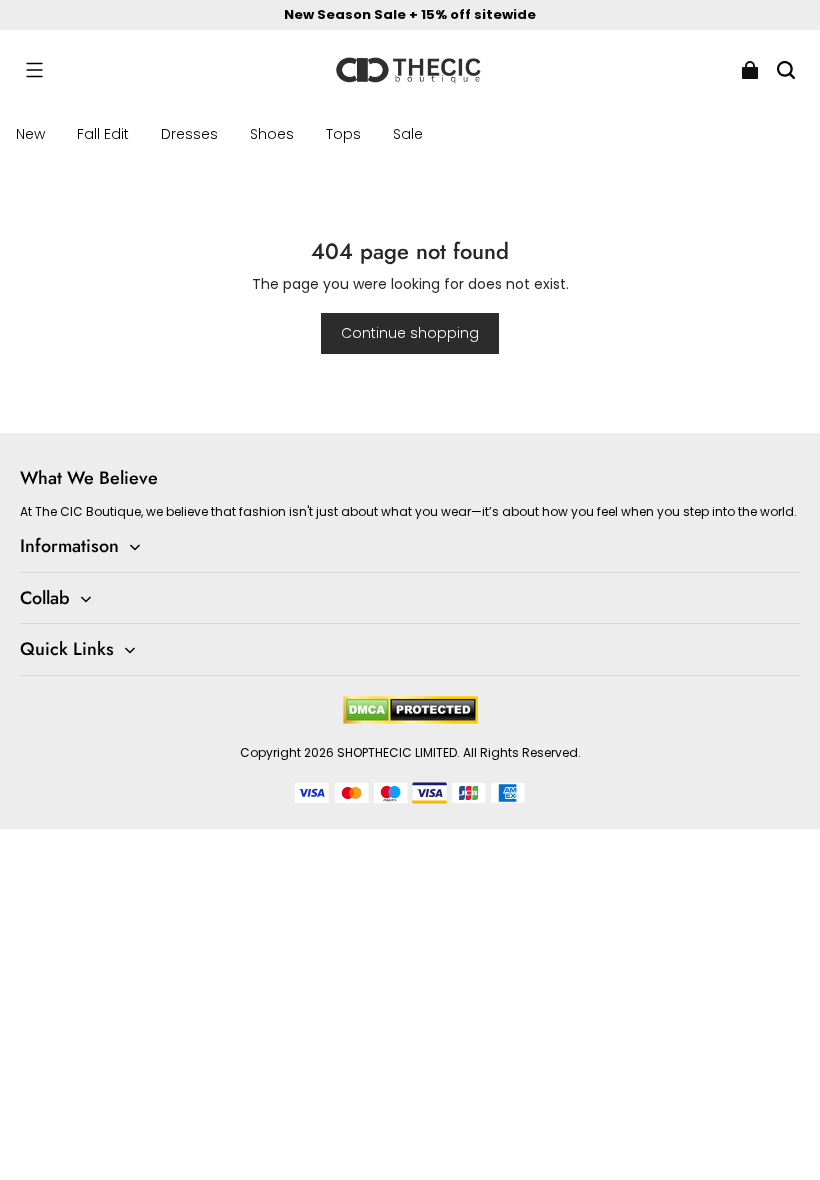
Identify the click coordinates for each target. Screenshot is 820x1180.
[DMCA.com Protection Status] (410, 719)
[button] (34, 70)
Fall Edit (103, 134)
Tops (343, 134)
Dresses (189, 134)
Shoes (272, 134)
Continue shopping (410, 333)
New (30, 134)
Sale (408, 134)
